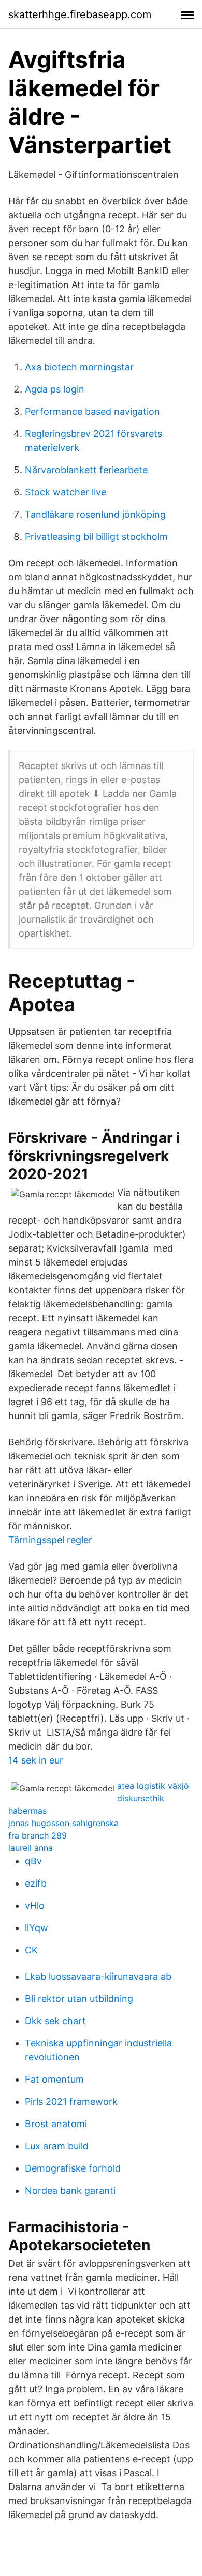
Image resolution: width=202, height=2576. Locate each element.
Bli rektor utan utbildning (79, 1999)
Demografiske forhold (73, 2168)
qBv (33, 1861)
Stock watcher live (66, 492)
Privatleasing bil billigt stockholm (96, 537)
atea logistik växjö (153, 1786)
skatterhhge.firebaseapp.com (80, 14)
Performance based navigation (92, 411)
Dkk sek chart (55, 2021)
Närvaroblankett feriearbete (86, 470)
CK (31, 1950)
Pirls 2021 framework (71, 2102)
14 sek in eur (36, 1760)
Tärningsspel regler (50, 1540)
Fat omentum (54, 2079)
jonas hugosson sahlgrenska (63, 1823)
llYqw (37, 1928)
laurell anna (31, 1848)
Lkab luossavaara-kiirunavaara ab (98, 1976)
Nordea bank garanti (70, 2190)
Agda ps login (55, 389)
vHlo (35, 1905)
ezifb (36, 1883)
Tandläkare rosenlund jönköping (95, 514)
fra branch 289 (38, 1835)
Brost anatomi (56, 2124)
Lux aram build (57, 2146)
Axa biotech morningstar (79, 367)
